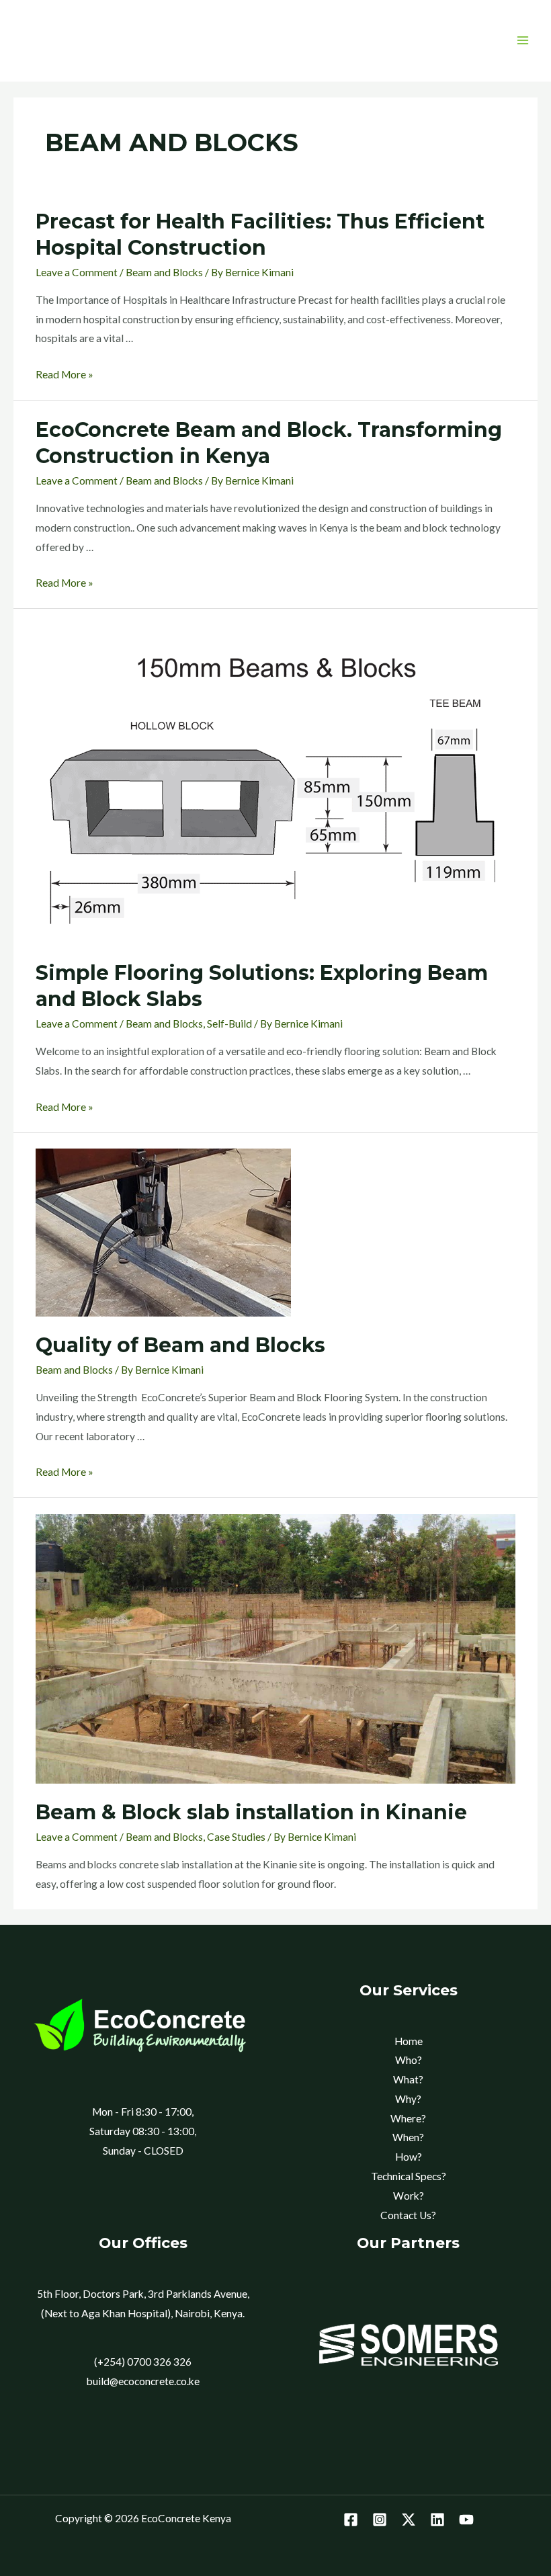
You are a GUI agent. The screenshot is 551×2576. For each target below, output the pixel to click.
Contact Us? (408, 2215)
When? (408, 2137)
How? (409, 2157)
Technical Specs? (409, 2176)
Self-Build (229, 1024)
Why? (408, 2099)
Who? (409, 2060)
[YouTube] (466, 2520)
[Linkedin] (437, 2520)
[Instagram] (380, 2520)
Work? (409, 2196)
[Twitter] (409, 2520)
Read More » (65, 374)
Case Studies (236, 1837)
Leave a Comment (77, 272)
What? (408, 2079)
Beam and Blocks (164, 272)
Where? (408, 2118)
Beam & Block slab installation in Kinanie (251, 1812)
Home (409, 2041)
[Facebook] (351, 2520)
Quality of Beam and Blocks (180, 1345)
